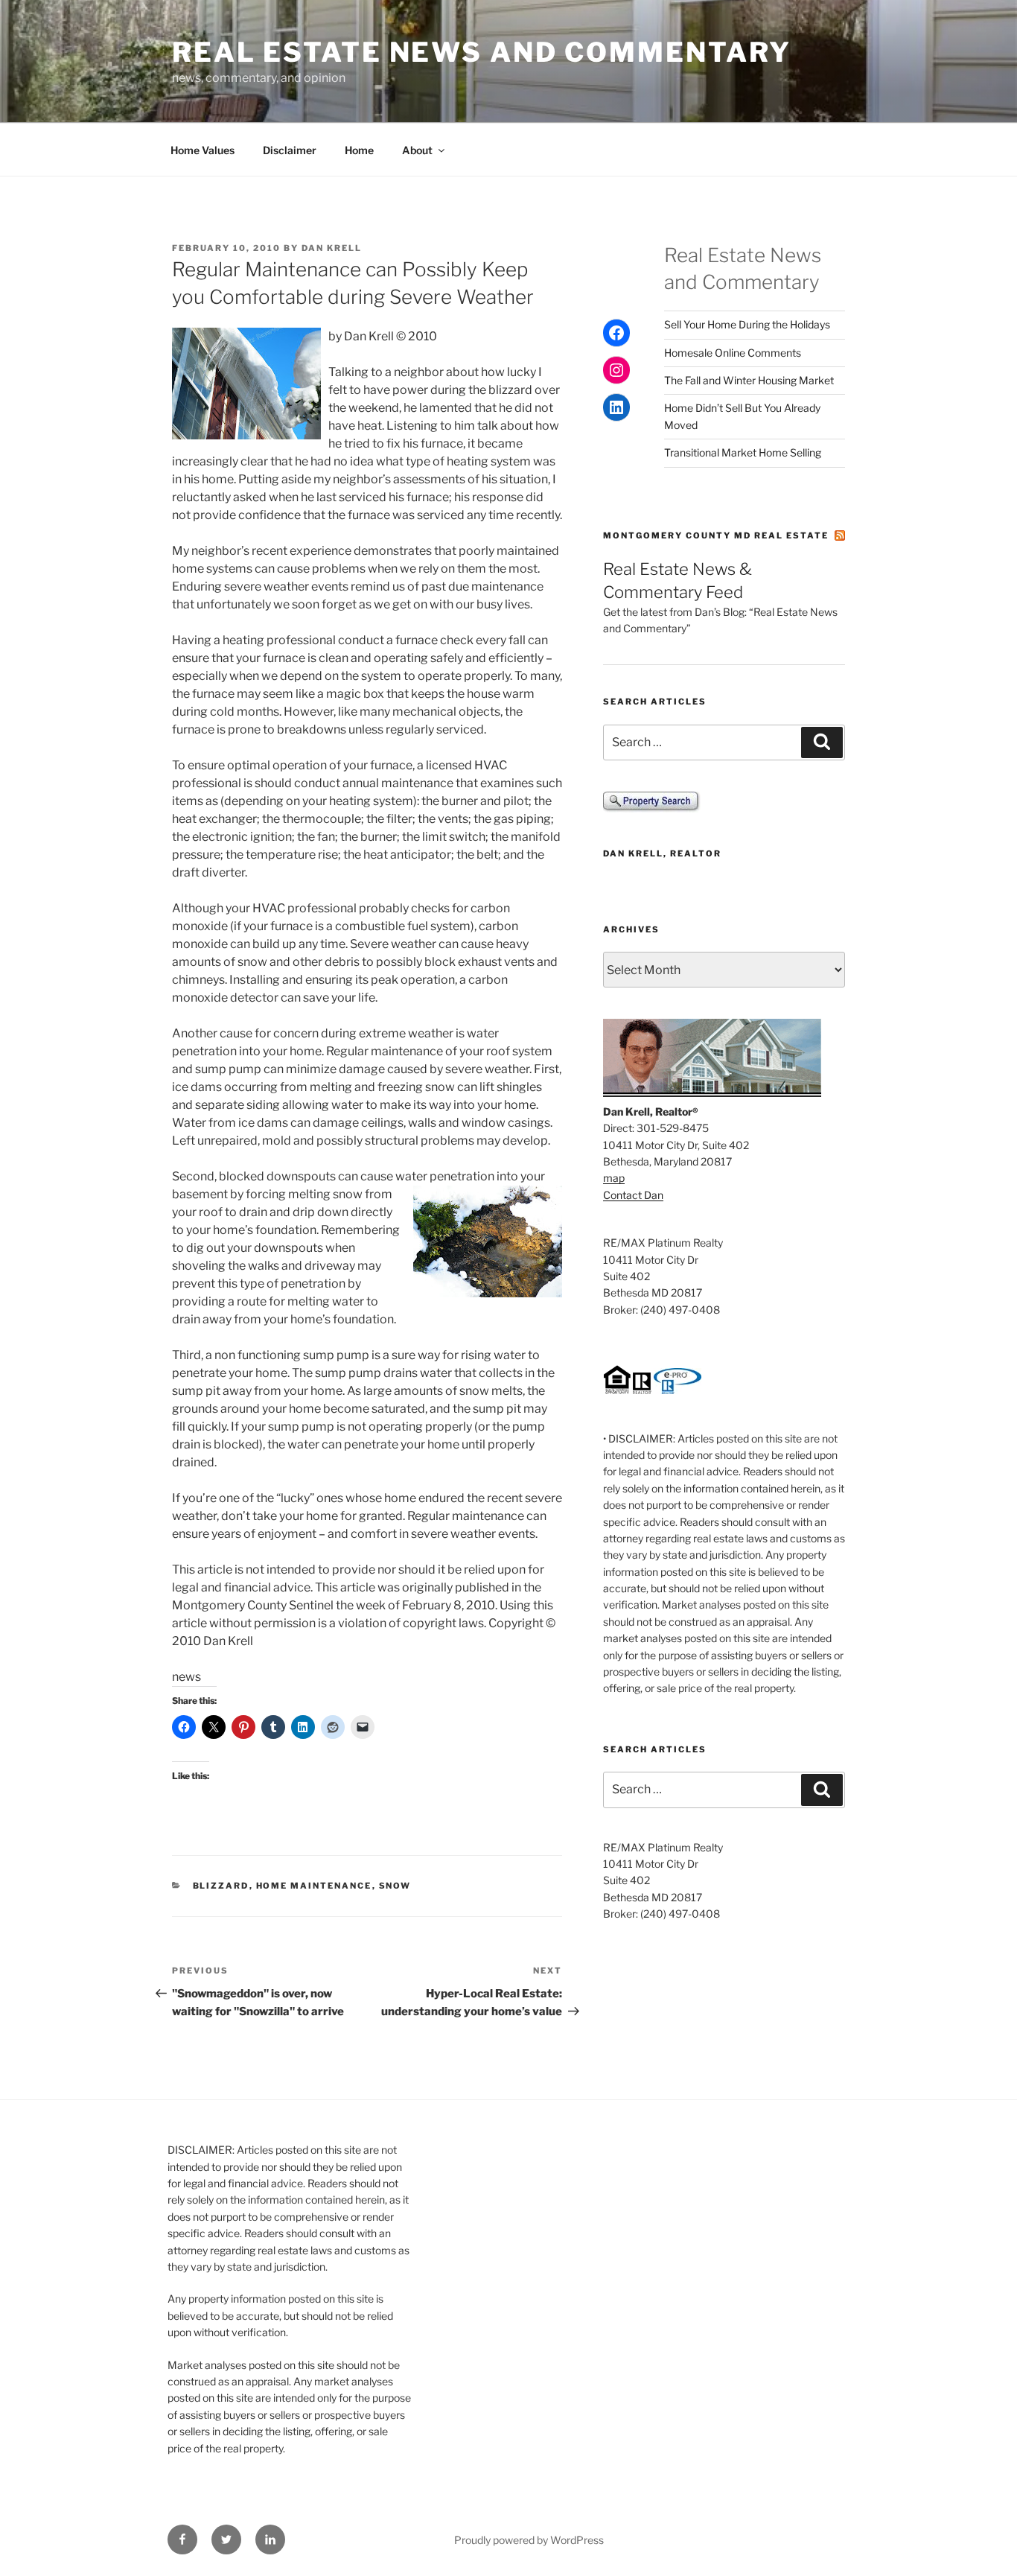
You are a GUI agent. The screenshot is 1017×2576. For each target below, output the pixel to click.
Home (359, 150)
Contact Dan (633, 1195)
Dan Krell (332, 248)
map (614, 1178)
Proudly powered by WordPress (529, 2540)
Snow (395, 1886)
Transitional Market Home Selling (743, 452)
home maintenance (314, 1886)
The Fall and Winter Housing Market (749, 380)
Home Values (203, 150)
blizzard (221, 1886)
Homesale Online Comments (733, 353)
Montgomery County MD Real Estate (716, 535)
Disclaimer (290, 150)
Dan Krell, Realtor (662, 853)
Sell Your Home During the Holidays (747, 324)
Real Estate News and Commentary (482, 52)
